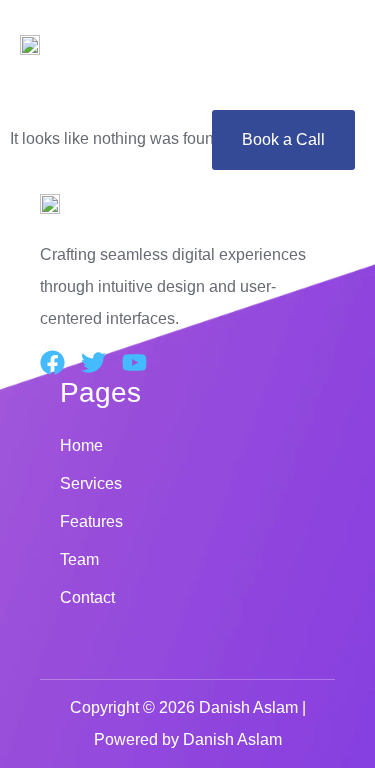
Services (91, 483)
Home (81, 445)
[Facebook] (52, 362)
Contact (87, 597)
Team (79, 559)
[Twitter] (93, 362)
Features (91, 521)
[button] (187, 88)
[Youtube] (134, 362)
